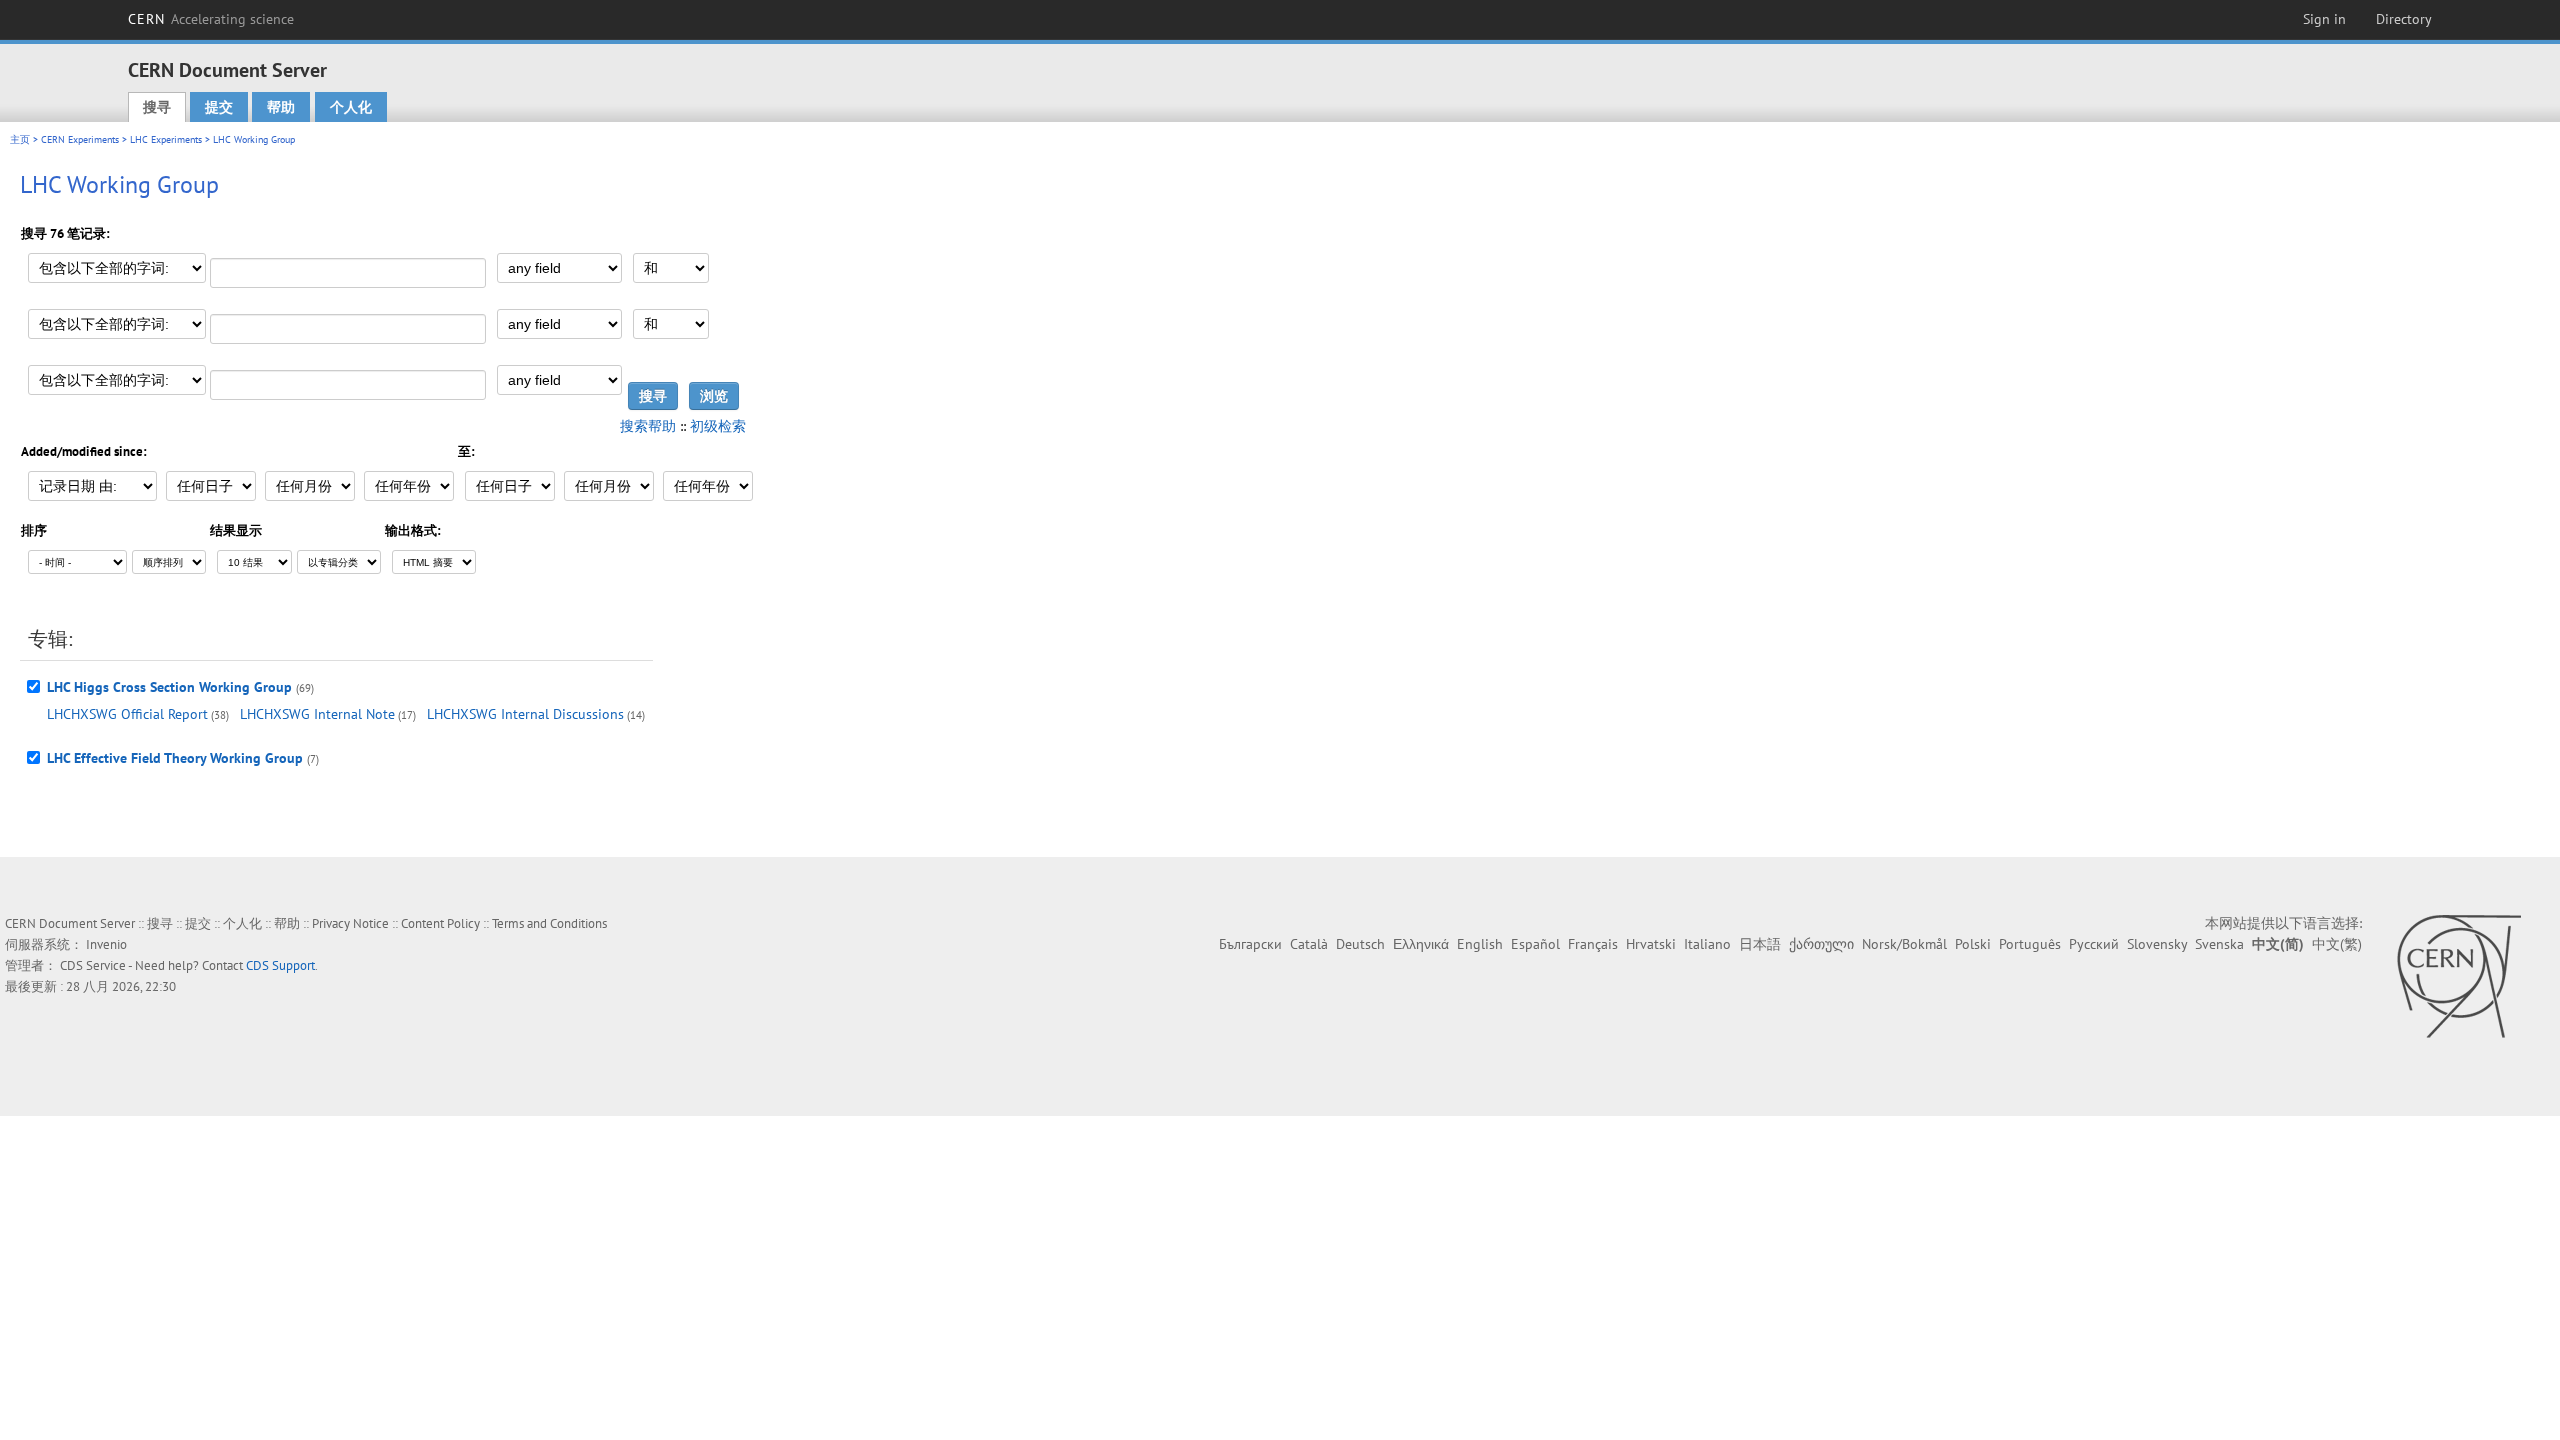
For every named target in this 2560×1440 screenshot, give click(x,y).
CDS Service (93, 965)
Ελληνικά (1421, 944)
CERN (211, 19)
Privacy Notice (350, 923)
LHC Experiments (166, 139)
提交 (219, 107)
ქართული (1821, 944)
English (1480, 944)
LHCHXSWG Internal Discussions (525, 714)
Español (1535, 944)
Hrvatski (1651, 944)
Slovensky (2157, 944)
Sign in (2324, 19)
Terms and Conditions (549, 923)
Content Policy (440, 923)
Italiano (1707, 944)
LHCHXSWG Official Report (127, 714)
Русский (2094, 944)
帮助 (281, 107)
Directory (2404, 19)
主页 (20, 139)
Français (1593, 944)
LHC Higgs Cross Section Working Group (169, 687)
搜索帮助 (648, 426)
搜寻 (157, 107)
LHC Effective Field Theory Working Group (175, 758)
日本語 (1760, 944)
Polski (1973, 944)
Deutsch (1360, 944)
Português (2030, 944)
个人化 (351, 107)
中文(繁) (2337, 944)
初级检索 (718, 426)
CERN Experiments (80, 139)
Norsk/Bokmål (1904, 944)
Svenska (2219, 944)
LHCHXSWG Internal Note (317, 714)
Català (1309, 944)
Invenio (106, 944)
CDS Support (280, 965)
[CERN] (2458, 976)
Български (1250, 944)
